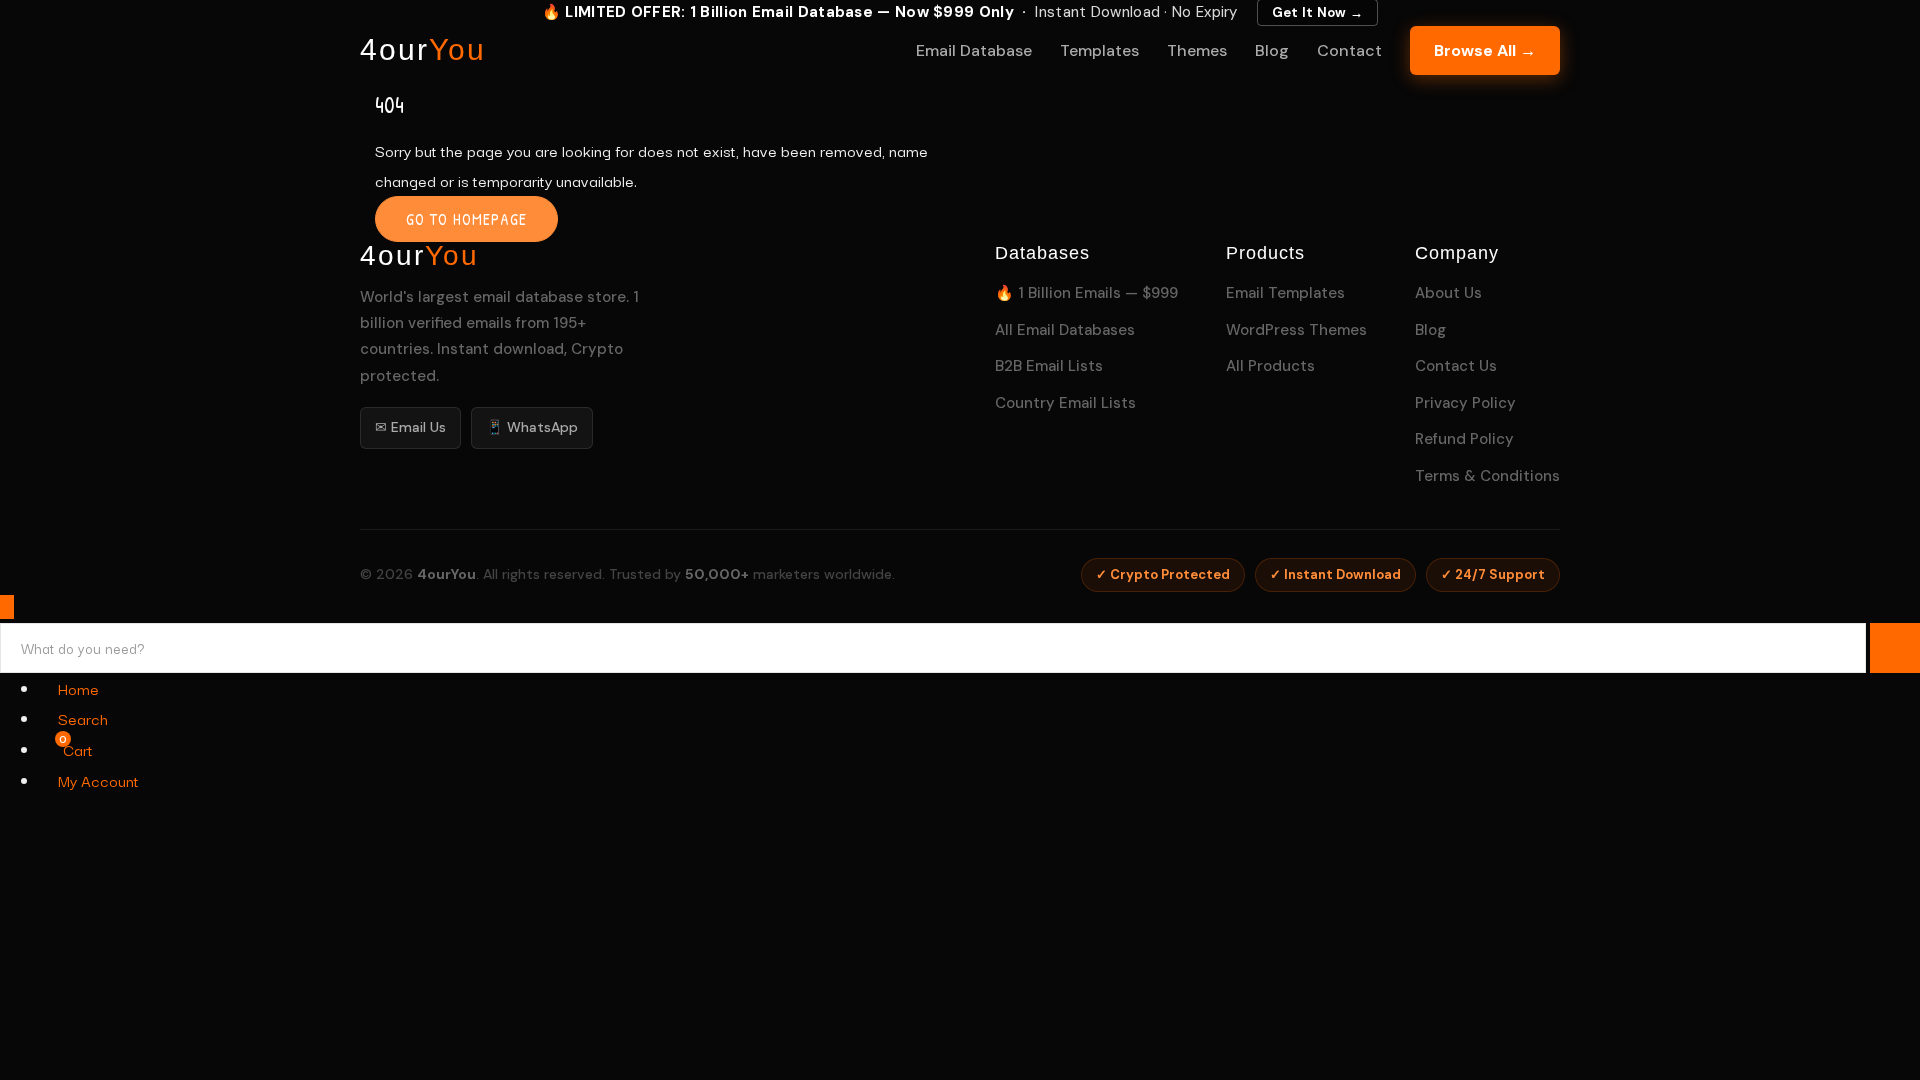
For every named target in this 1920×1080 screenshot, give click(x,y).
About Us (1448, 293)
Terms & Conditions (1487, 476)
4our (423, 50)
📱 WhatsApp (532, 427)
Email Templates (1285, 293)
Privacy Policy (1465, 403)
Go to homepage (466, 219)
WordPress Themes (1296, 330)
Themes (1197, 50)
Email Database (974, 50)
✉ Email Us (410, 427)
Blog (1272, 50)
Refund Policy (1464, 439)
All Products (1270, 366)
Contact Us (1456, 366)
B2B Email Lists (1049, 366)
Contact (1349, 50)
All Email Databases (1065, 330)
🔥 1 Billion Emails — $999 (1086, 293)
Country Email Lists (1065, 403)
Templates (1099, 50)
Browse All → (1485, 50)
